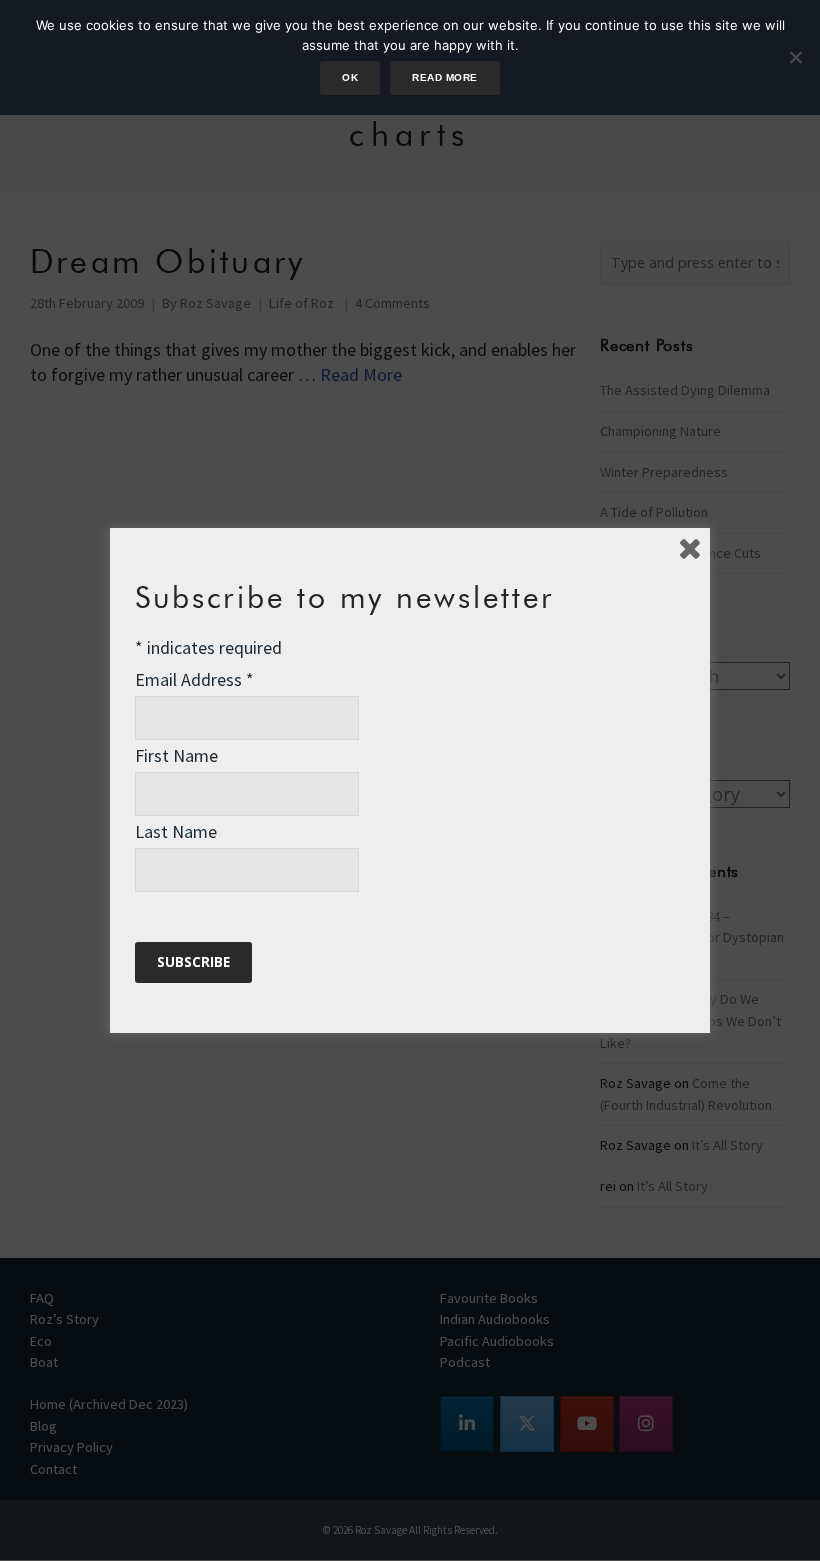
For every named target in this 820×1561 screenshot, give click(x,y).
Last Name (176, 831)
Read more (444, 77)
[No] (795, 57)
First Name (176, 755)
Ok (350, 77)
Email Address (194, 679)
